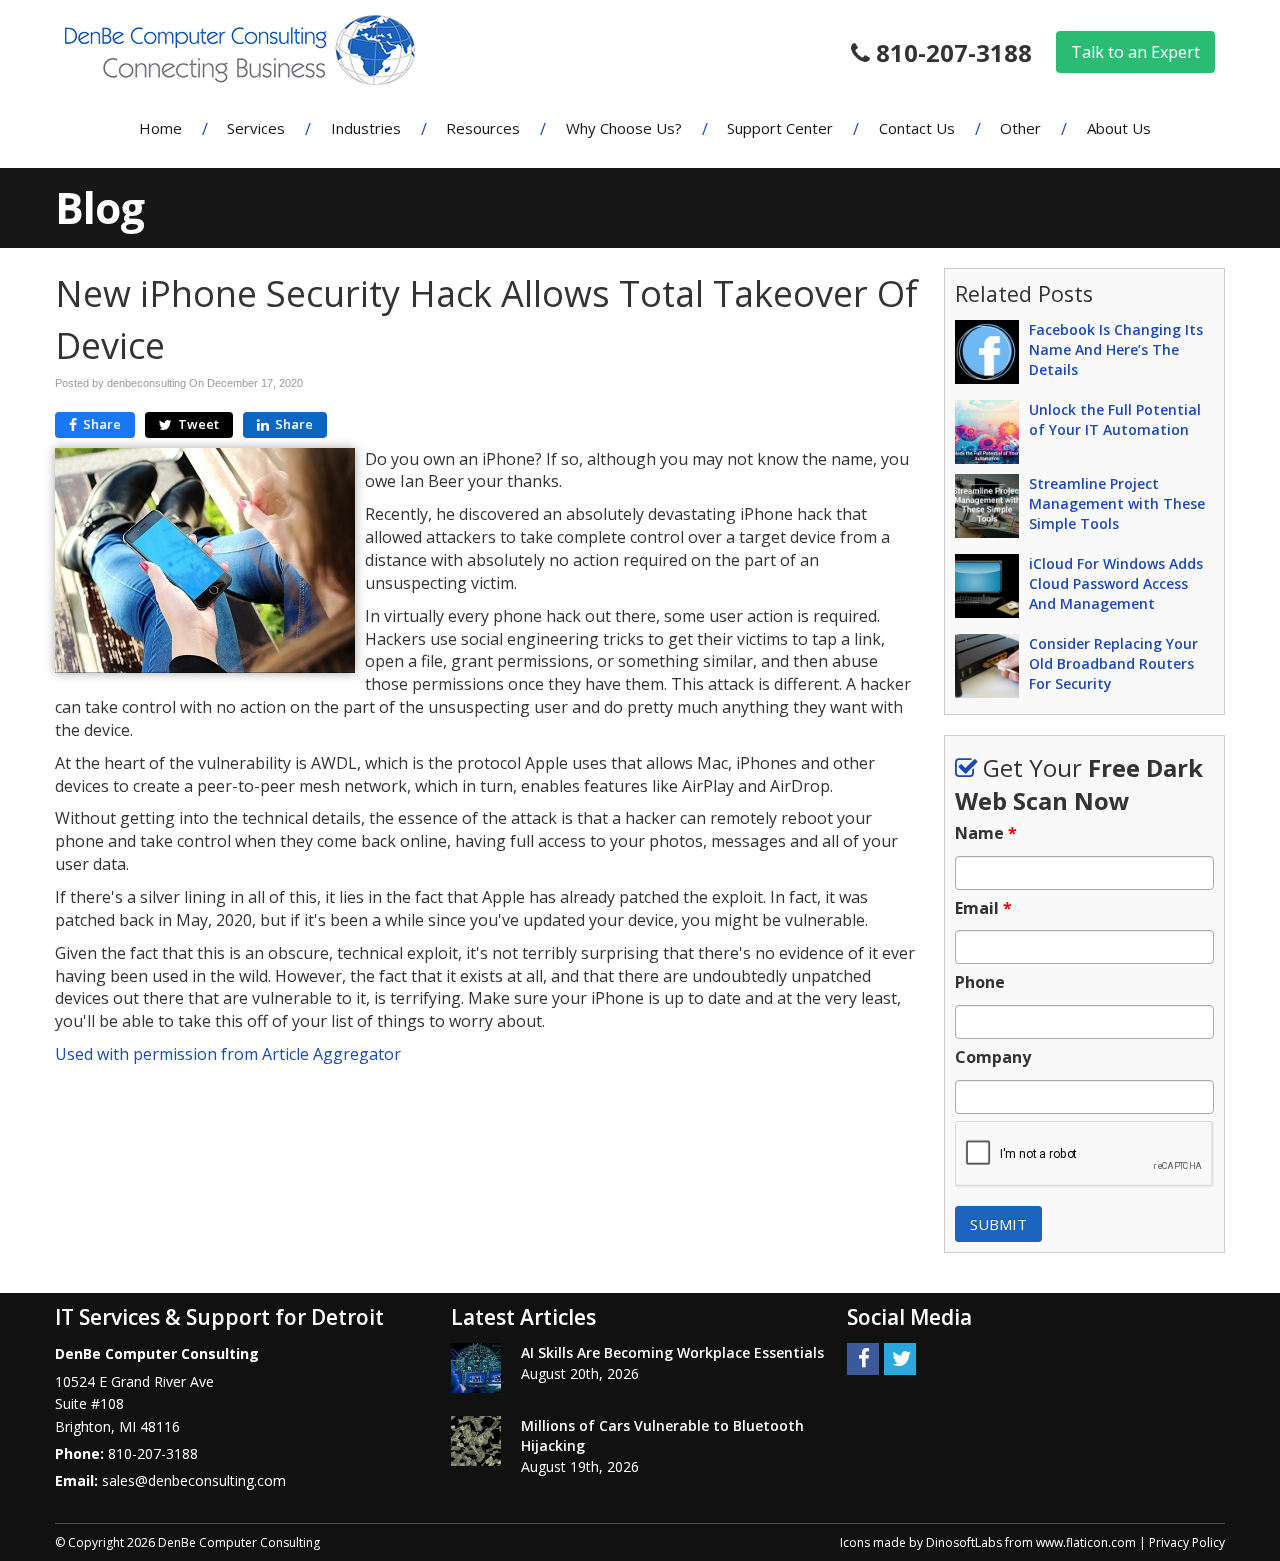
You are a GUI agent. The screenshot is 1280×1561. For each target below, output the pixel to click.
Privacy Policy (1187, 1542)
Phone (980, 982)
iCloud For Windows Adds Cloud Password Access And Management (1116, 583)
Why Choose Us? (624, 128)
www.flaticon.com (1086, 1542)
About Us (1119, 128)
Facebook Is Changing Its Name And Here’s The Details (1116, 349)
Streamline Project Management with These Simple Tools (1117, 503)
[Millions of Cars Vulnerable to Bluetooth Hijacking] (476, 1441)
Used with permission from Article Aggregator (228, 1054)
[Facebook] (863, 1357)
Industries (366, 128)
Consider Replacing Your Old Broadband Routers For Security (1113, 663)
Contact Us (917, 128)
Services (256, 128)
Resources (483, 128)
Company (993, 1057)
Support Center (780, 128)
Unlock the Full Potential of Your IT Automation (1115, 419)
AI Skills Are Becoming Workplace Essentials (672, 1352)
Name (986, 833)
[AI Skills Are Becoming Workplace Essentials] (476, 1368)
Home (160, 128)
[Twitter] (900, 1357)
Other (1020, 128)
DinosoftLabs (964, 1542)
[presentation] (1084, 1154)
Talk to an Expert (1135, 52)
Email (983, 908)
